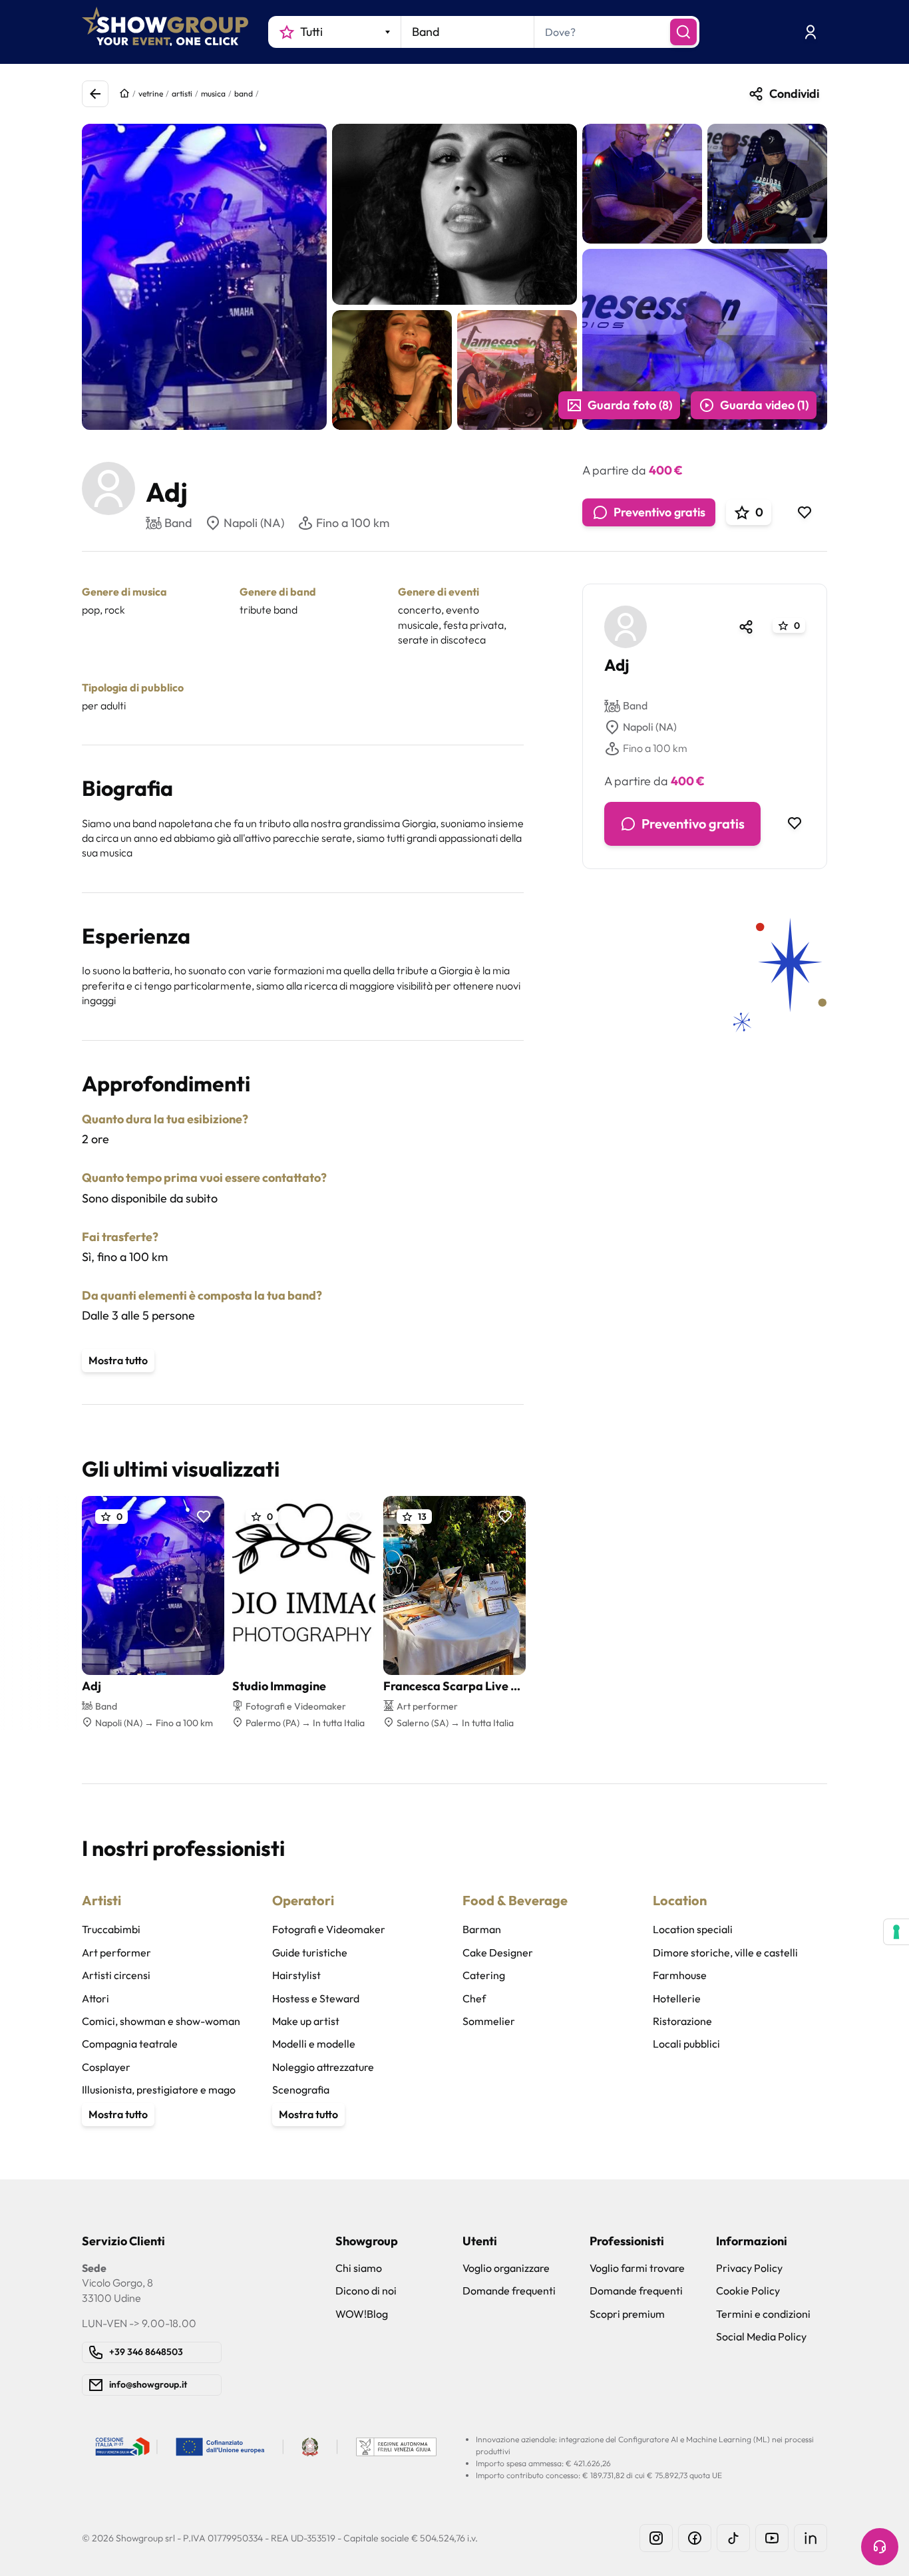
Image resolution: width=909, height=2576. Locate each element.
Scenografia (301, 2090)
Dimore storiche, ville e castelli (725, 1952)
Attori (95, 1998)
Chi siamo (359, 2268)
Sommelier (489, 2021)
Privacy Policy (749, 2268)
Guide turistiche (310, 1952)
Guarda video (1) (764, 405)
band (244, 93)
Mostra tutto (118, 1360)
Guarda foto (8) (630, 405)
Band (635, 706)
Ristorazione (682, 2021)
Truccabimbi (111, 1929)
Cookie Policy (748, 2291)
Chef (474, 1998)
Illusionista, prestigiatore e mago (159, 2090)
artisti (182, 93)
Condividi (794, 93)
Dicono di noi (366, 2291)
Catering (484, 1975)
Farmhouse (680, 1975)
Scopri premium (627, 2314)
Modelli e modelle (314, 2044)
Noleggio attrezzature (323, 2067)
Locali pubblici (686, 2044)
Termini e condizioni (763, 2314)
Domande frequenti (509, 2291)
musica (213, 93)
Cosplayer (106, 2067)
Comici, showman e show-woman (161, 2021)
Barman (482, 1929)
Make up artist (306, 2021)
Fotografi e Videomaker (329, 1929)
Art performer (116, 1952)
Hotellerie (677, 1998)
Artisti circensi (116, 1975)
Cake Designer (498, 1952)
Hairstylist (296, 1975)
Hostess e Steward (316, 1998)
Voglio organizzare (506, 2268)
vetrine (151, 93)
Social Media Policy (761, 2336)
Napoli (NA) (254, 523)
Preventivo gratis (659, 512)
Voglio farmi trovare (637, 2268)
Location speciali (693, 1929)
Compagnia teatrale (130, 2044)
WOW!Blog (362, 2314)
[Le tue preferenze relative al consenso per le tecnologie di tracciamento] (896, 1932)
